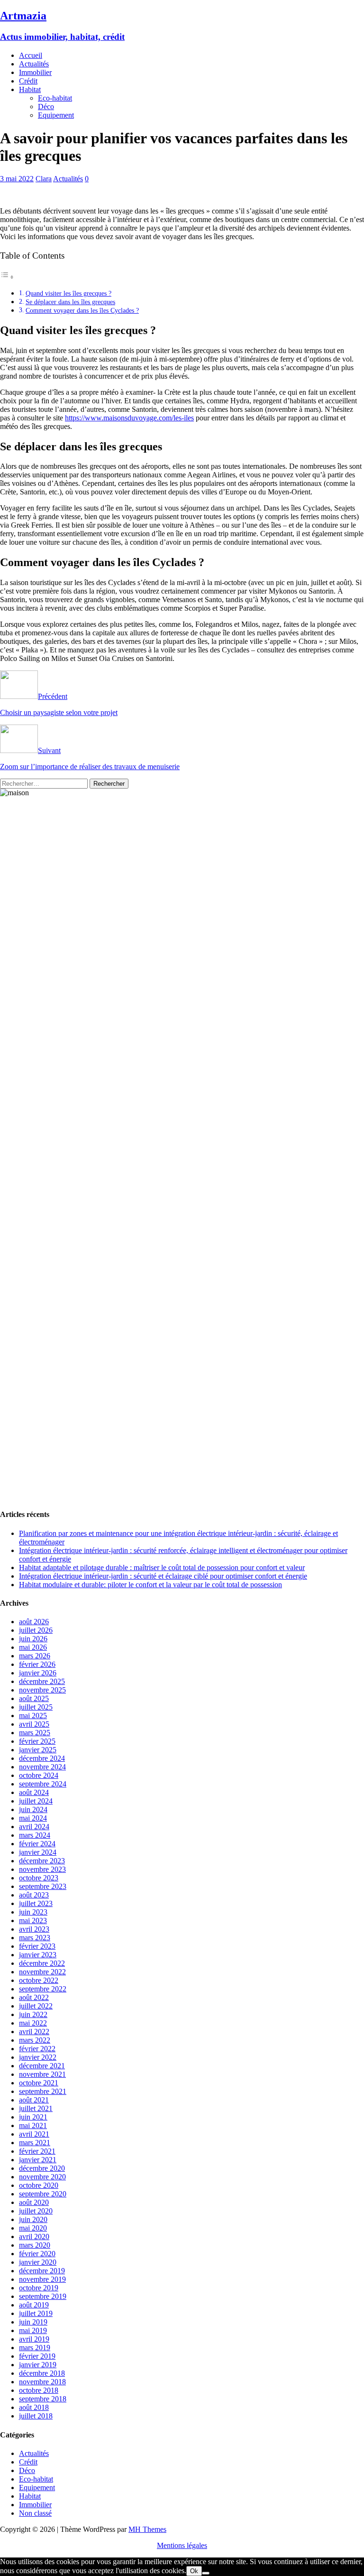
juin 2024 (33, 1809)
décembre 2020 (42, 2168)
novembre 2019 (42, 2279)
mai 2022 (33, 2023)
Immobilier (35, 72)
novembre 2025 (42, 1690)
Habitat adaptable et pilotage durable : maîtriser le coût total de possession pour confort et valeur (162, 1567)
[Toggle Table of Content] (7, 277)
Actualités (34, 64)
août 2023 (34, 1895)
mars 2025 (35, 1733)
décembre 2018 (42, 2373)
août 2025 (34, 1698)
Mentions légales (182, 2545)
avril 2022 (34, 2032)
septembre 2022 (43, 1989)
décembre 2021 (42, 2066)
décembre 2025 (42, 1681)
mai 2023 (33, 1920)
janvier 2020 (38, 2262)
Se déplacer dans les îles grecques (70, 302)
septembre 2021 (43, 2091)
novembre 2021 (42, 2074)
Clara (44, 179)
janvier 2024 (38, 1852)
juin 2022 (33, 2014)
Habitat (30, 89)
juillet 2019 (36, 2313)
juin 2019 (33, 2322)
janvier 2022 (38, 2057)
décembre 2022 (42, 1963)
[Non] (206, 2573)
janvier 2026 (38, 1673)
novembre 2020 (42, 2177)
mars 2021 (35, 2143)
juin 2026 (33, 1639)
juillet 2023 (36, 1903)
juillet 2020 (36, 2211)
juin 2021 (33, 2117)
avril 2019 (34, 2339)
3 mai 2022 (17, 179)
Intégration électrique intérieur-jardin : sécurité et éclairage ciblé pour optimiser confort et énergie (163, 1576)
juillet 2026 (36, 1630)
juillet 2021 (36, 2108)
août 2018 (34, 2407)
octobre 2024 (39, 1775)
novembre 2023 (42, 1869)
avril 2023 (34, 1929)
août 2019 (34, 2305)
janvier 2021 (38, 2160)
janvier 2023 (38, 1955)
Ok (194, 2571)
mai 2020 (33, 2228)
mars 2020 (35, 2245)
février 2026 (37, 1664)
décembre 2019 (42, 2271)
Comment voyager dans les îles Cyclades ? (82, 310)
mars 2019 (35, 2348)
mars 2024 (35, 1835)
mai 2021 (33, 2125)
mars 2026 (35, 1656)
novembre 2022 (42, 1972)
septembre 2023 (43, 1886)
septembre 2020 (43, 2194)
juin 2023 (33, 1912)
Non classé (35, 2513)
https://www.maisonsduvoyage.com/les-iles (129, 418)
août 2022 (34, 1997)
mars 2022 (35, 2040)
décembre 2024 (42, 1758)
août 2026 (34, 1622)
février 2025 (37, 1741)
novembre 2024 (42, 1767)
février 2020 (37, 2254)
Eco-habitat (55, 98)
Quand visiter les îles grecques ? (68, 293)
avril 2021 (34, 2134)
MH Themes (147, 2529)
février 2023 (37, 1946)
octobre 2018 (39, 2390)
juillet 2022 (36, 2006)
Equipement (56, 115)
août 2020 (34, 2202)
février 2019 (37, 2356)
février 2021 (37, 2151)
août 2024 (34, 1792)
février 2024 (37, 1844)
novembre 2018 (42, 2382)
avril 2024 (34, 1827)
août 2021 (34, 2100)
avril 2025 (34, 1724)
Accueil (31, 55)
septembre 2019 (43, 2296)
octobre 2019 (39, 2288)
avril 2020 (34, 2237)
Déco (46, 107)
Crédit (28, 81)
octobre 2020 (39, 2185)
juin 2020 (33, 2219)
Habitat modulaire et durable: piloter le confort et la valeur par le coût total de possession (150, 1585)
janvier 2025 (38, 1750)
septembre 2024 (43, 1784)
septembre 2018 (43, 2399)
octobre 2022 (39, 1980)
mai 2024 (33, 1818)
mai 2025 (33, 1716)
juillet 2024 (36, 1801)
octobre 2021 (39, 2083)
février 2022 (37, 2049)
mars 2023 (35, 1938)
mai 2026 (33, 1647)
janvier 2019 (38, 2365)
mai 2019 (33, 2330)
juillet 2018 (36, 2416)
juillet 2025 (36, 1707)
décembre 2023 (42, 1861)
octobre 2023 (39, 1878)
